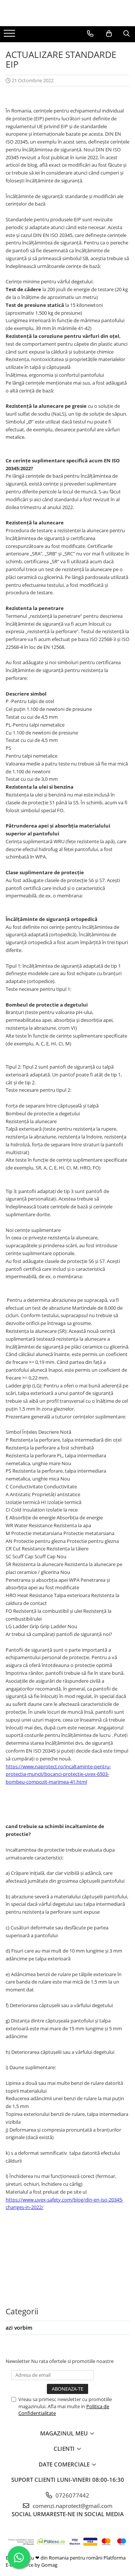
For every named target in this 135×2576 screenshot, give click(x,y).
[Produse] (10, 36)
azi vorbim (19, 2328)
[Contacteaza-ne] (90, 34)
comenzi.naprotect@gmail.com (72, 2506)
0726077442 (72, 2495)
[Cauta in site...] (127, 34)
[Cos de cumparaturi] (109, 34)
